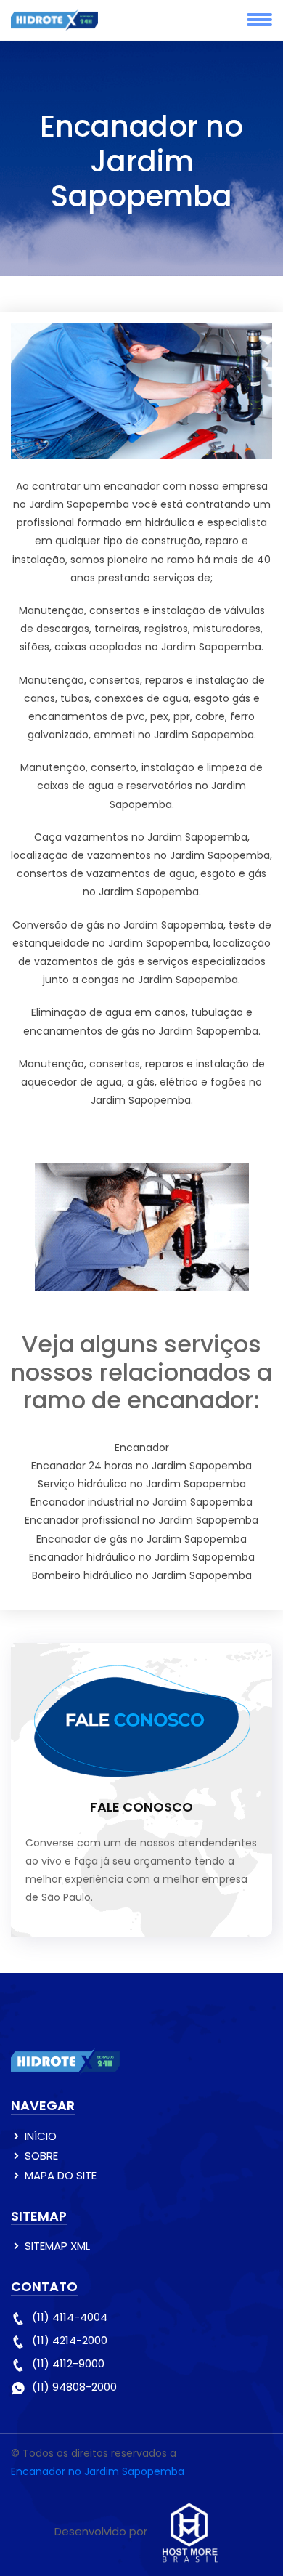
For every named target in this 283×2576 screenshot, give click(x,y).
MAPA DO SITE (61, 2175)
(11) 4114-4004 (70, 2317)
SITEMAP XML (57, 2246)
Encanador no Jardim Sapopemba (98, 2471)
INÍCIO (41, 2136)
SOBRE (41, 2156)
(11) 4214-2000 (70, 2340)
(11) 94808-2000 (74, 2387)
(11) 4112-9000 (68, 2363)
